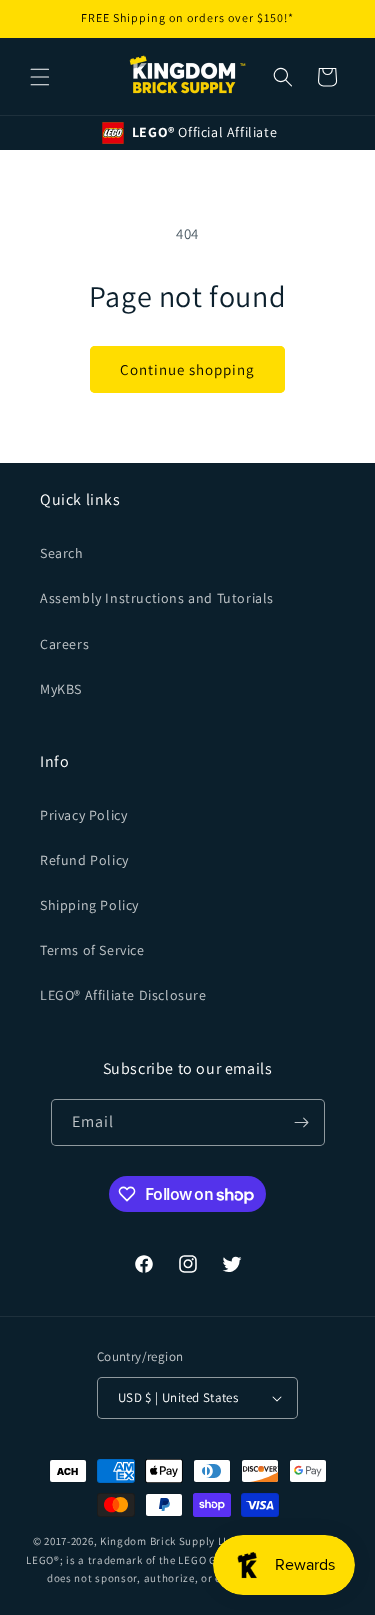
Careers (64, 644)
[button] (40, 77)
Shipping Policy (89, 905)
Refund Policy (84, 860)
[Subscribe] (302, 1122)
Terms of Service (92, 950)
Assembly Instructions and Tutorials (157, 598)
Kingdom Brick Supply (157, 1541)
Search (62, 553)
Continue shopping (187, 369)
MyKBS (61, 689)
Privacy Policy (83, 815)
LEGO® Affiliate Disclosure (123, 995)
